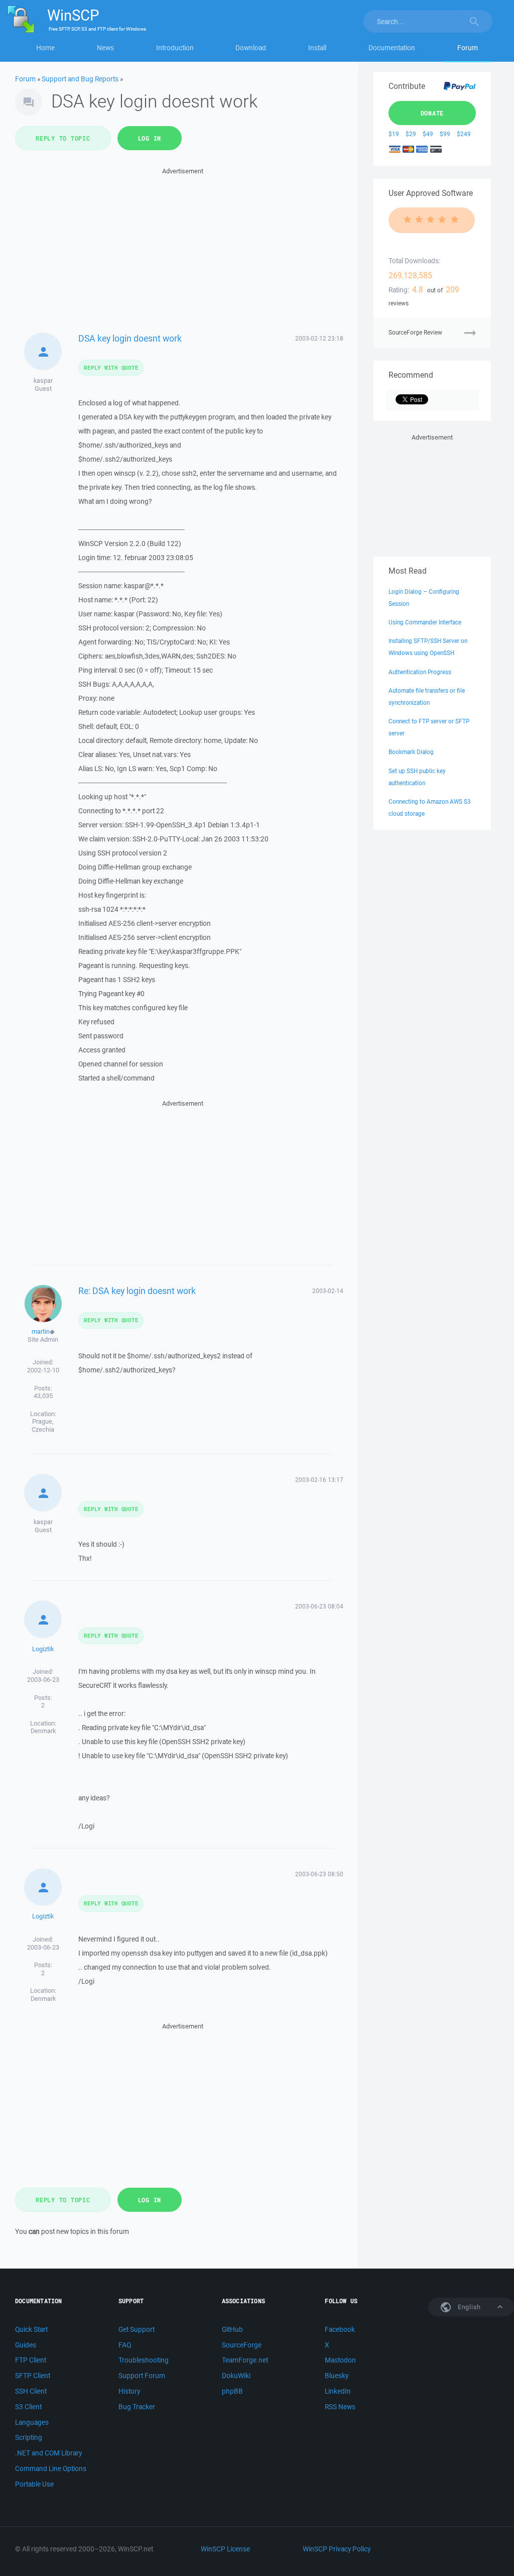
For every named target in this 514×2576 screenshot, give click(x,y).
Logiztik (43, 1649)
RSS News (340, 2407)
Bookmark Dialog (411, 752)
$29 (411, 134)
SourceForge (242, 2345)
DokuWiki (236, 2376)
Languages (32, 2422)
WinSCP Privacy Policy (337, 2549)
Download (251, 48)
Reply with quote (111, 367)
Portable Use (34, 2484)
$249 (464, 134)
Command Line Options (51, 2468)
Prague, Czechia (43, 1425)
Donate (432, 113)
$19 (394, 134)
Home (45, 48)
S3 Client (28, 2407)
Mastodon (340, 2360)
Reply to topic (63, 138)
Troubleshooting (144, 2360)
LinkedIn (338, 2391)
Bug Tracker (137, 2407)
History (129, 2391)
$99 (445, 134)
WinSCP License (225, 2549)
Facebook (340, 2329)
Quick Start (31, 2329)
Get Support (137, 2329)
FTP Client (31, 2360)
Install (317, 48)
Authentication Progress (420, 672)
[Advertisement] (183, 247)
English (468, 2307)
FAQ (125, 2345)
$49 (428, 134)
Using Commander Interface (425, 622)
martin (41, 1331)
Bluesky (337, 2376)
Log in (150, 138)
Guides (26, 2345)
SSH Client (31, 2391)
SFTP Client (33, 2376)
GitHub (232, 2329)
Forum (468, 48)
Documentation (392, 48)
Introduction (175, 48)
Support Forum (142, 2376)
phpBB (232, 2391)
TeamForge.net (245, 2360)
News (105, 48)
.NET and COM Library (48, 2453)
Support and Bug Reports (80, 79)
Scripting (29, 2437)
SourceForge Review (415, 332)
